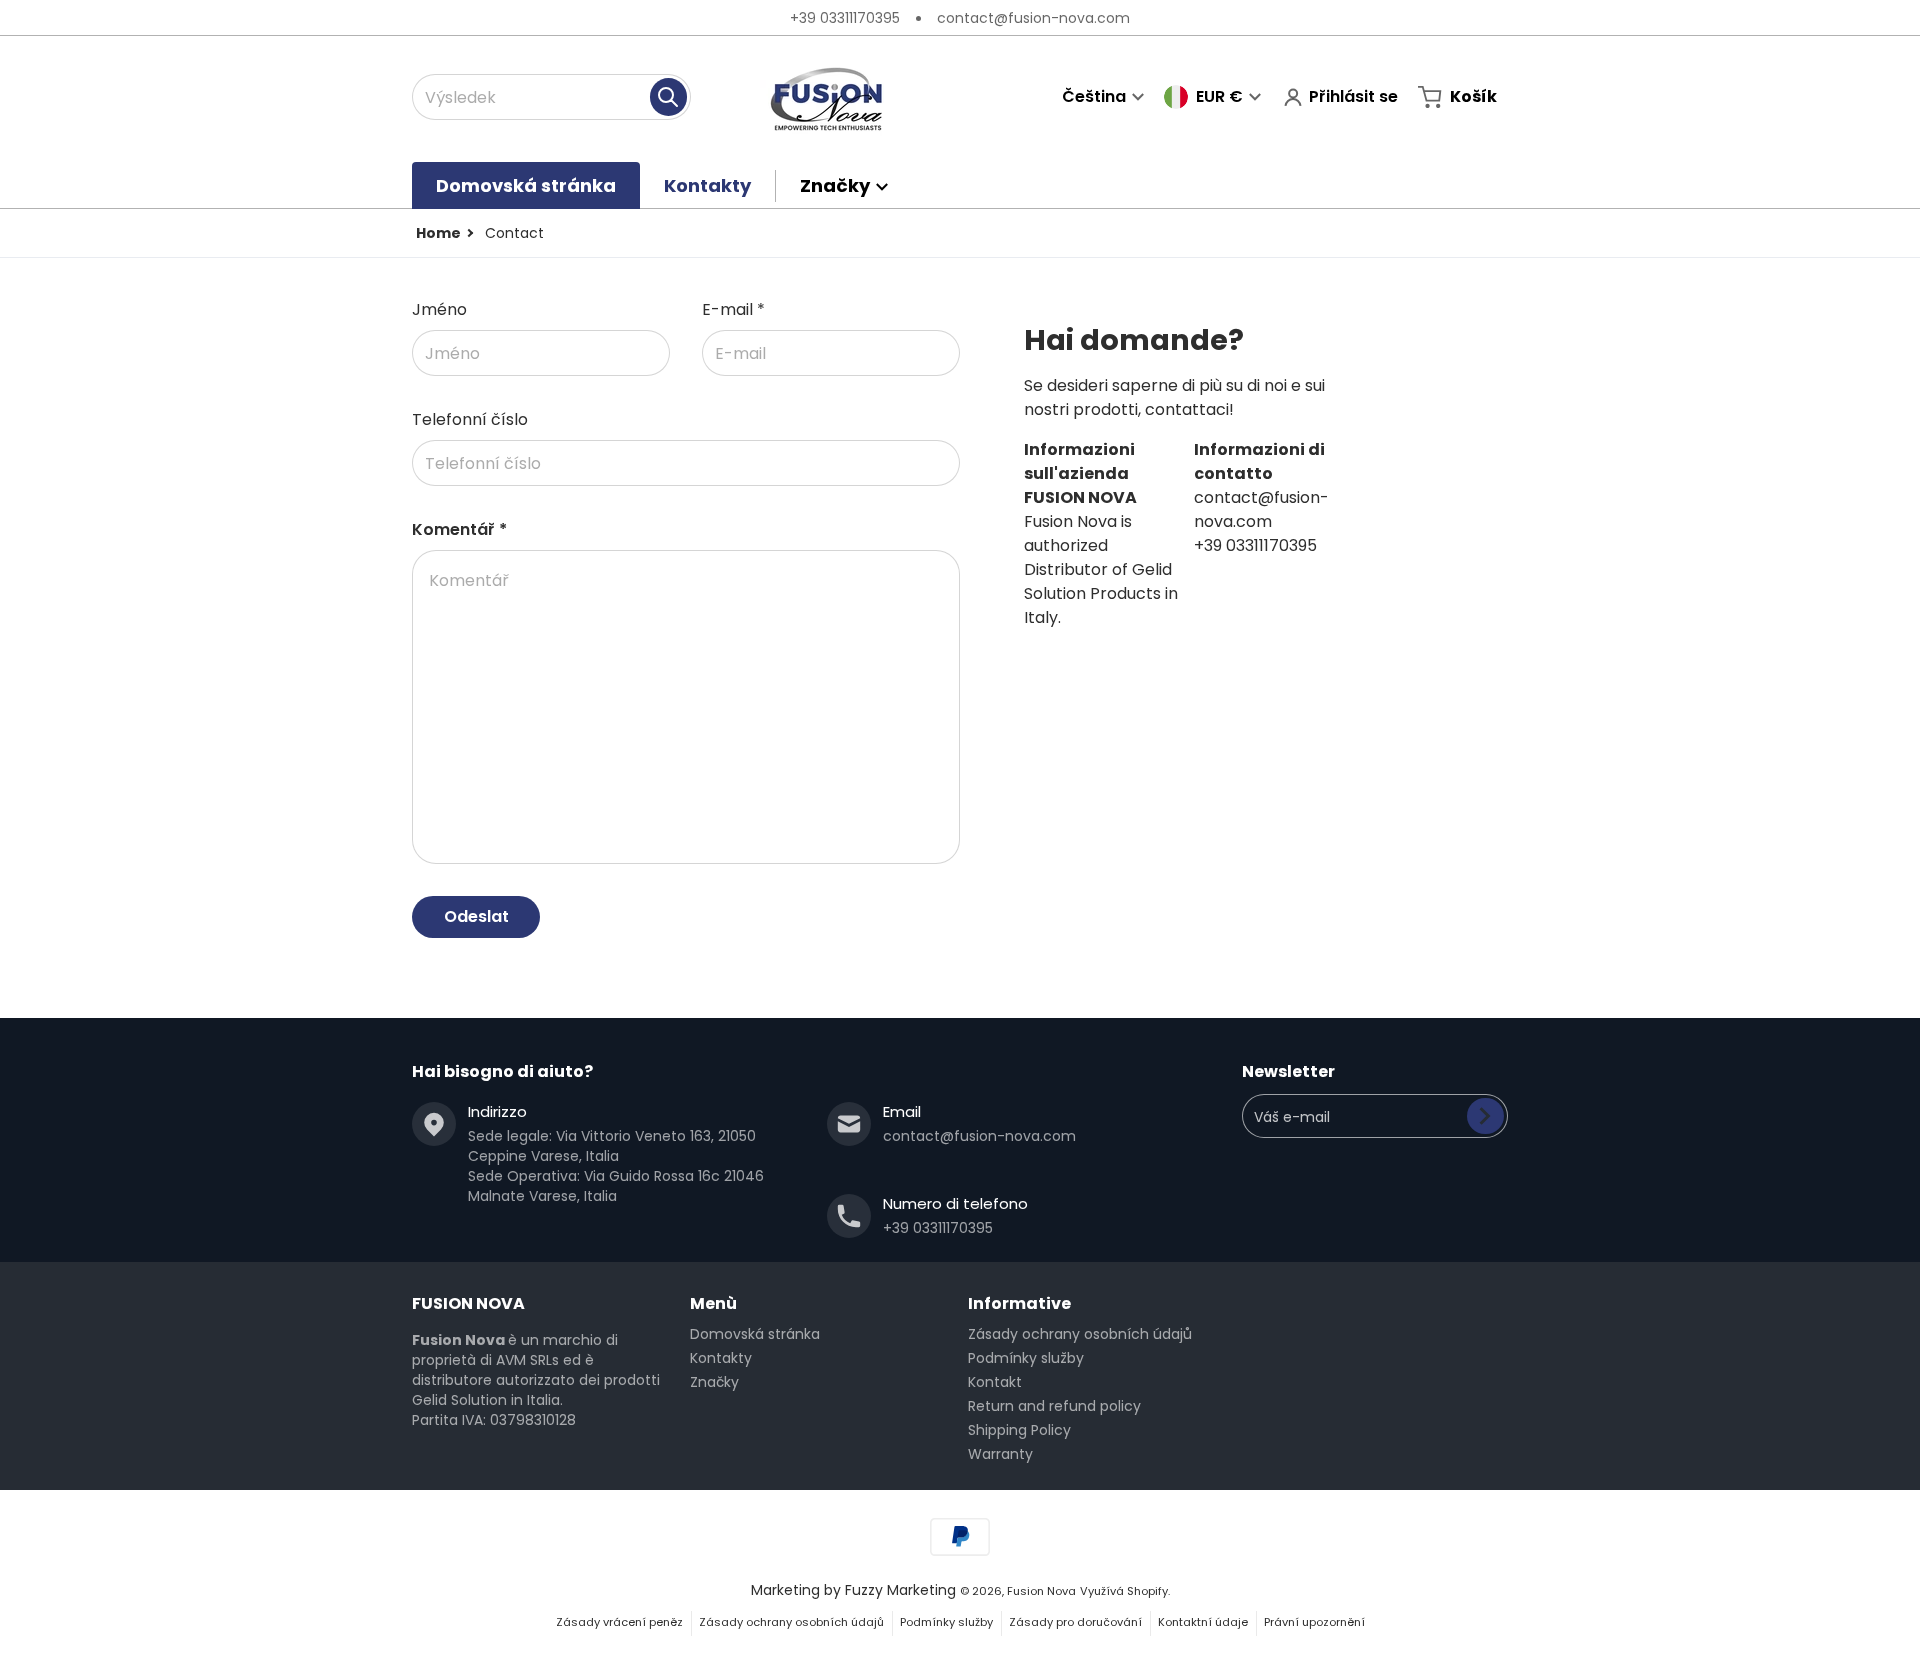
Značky (714, 1382)
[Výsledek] (668, 97)
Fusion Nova (1041, 1591)
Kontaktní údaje (1203, 1622)
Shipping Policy (1019, 1430)
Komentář (459, 529)
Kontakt (995, 1382)
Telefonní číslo (470, 419)
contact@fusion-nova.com (1033, 18)
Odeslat (476, 916)
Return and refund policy (1054, 1406)
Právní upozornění (1314, 1622)
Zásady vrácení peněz (619, 1622)
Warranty (1000, 1454)
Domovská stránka (755, 1334)
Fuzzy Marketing (900, 1590)
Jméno (439, 309)
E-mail (733, 309)
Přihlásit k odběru (1485, 1116)
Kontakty (721, 1358)
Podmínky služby (1026, 1358)
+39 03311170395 (845, 18)
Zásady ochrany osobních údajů (1080, 1334)
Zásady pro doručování (1075, 1622)
